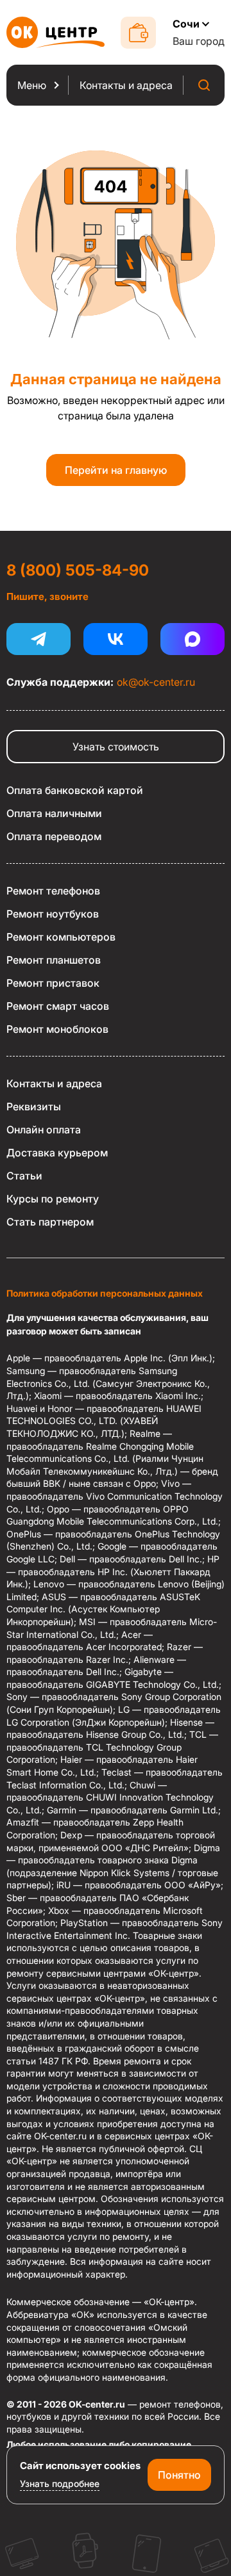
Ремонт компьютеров (61, 937)
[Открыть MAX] (193, 639)
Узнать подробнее (60, 2483)
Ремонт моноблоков (57, 1029)
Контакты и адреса (54, 1083)
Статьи (24, 1176)
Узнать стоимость (116, 747)
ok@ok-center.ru (156, 682)
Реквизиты (34, 1106)
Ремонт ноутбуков (53, 914)
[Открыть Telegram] (38, 639)
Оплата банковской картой (75, 790)
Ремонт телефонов (53, 891)
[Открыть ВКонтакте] (116, 639)
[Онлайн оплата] (138, 33)
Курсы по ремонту (53, 1199)
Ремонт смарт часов (58, 1006)
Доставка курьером (57, 1153)
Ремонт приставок (53, 983)
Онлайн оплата (44, 1130)
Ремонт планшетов (54, 960)
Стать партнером (50, 1222)
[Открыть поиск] (204, 85)
